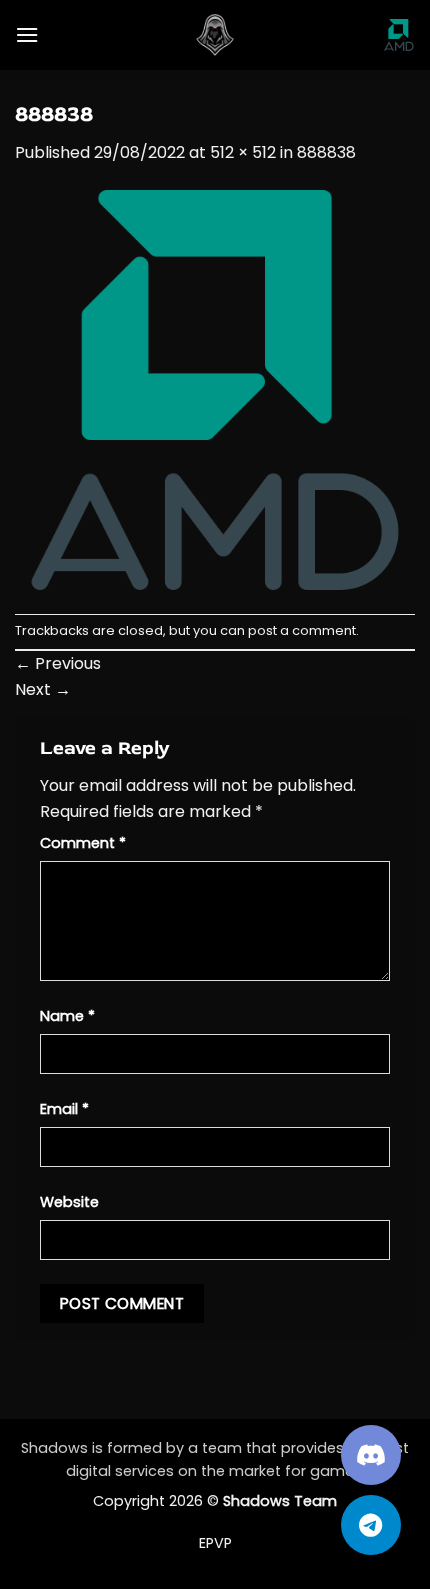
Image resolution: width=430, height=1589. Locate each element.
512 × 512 (243, 152)
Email (64, 1109)
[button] (27, 34)
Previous (58, 663)
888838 (326, 152)
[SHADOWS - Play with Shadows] (215, 35)
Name (67, 1016)
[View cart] (399, 35)
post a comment (302, 630)
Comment (83, 843)
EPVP (215, 1543)
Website (69, 1202)
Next (43, 689)
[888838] (215, 388)
